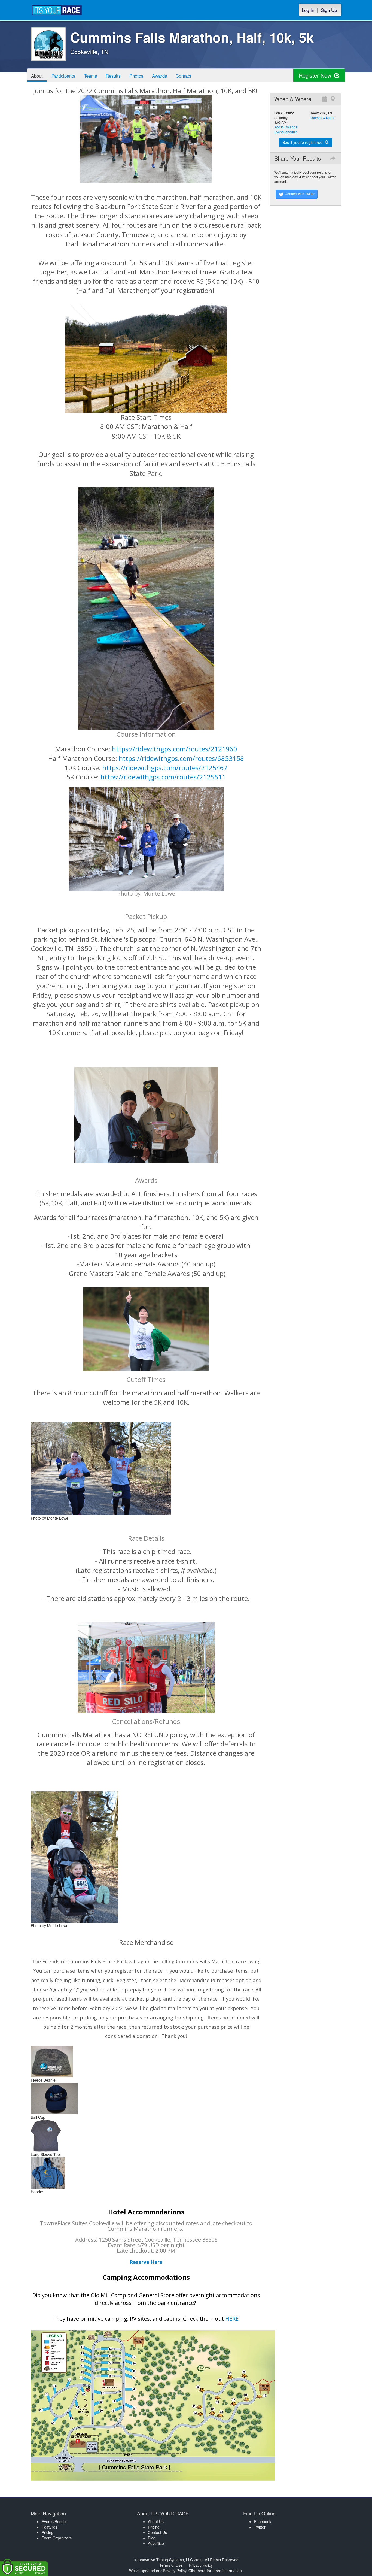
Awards (159, 76)
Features (49, 2527)
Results (113, 76)
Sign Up (329, 10)
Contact (183, 76)
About (37, 76)
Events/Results (54, 2521)
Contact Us (157, 2532)
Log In (308, 10)
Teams (90, 76)
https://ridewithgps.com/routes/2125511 (163, 777)
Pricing (48, 2532)
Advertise (156, 2543)
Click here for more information (215, 2571)
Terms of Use (171, 2565)
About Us (156, 2521)
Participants (63, 76)
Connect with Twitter (299, 194)
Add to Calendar (286, 127)
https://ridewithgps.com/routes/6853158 (181, 758)
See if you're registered (303, 142)
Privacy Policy (201, 2565)
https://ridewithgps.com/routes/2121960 (175, 749)
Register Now (316, 75)
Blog (152, 2538)
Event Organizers (57, 2538)
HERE (232, 2319)
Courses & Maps (322, 118)
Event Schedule (286, 132)
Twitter (260, 2527)
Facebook (263, 2521)
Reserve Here (146, 2262)
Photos (136, 76)
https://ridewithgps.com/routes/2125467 (165, 768)
